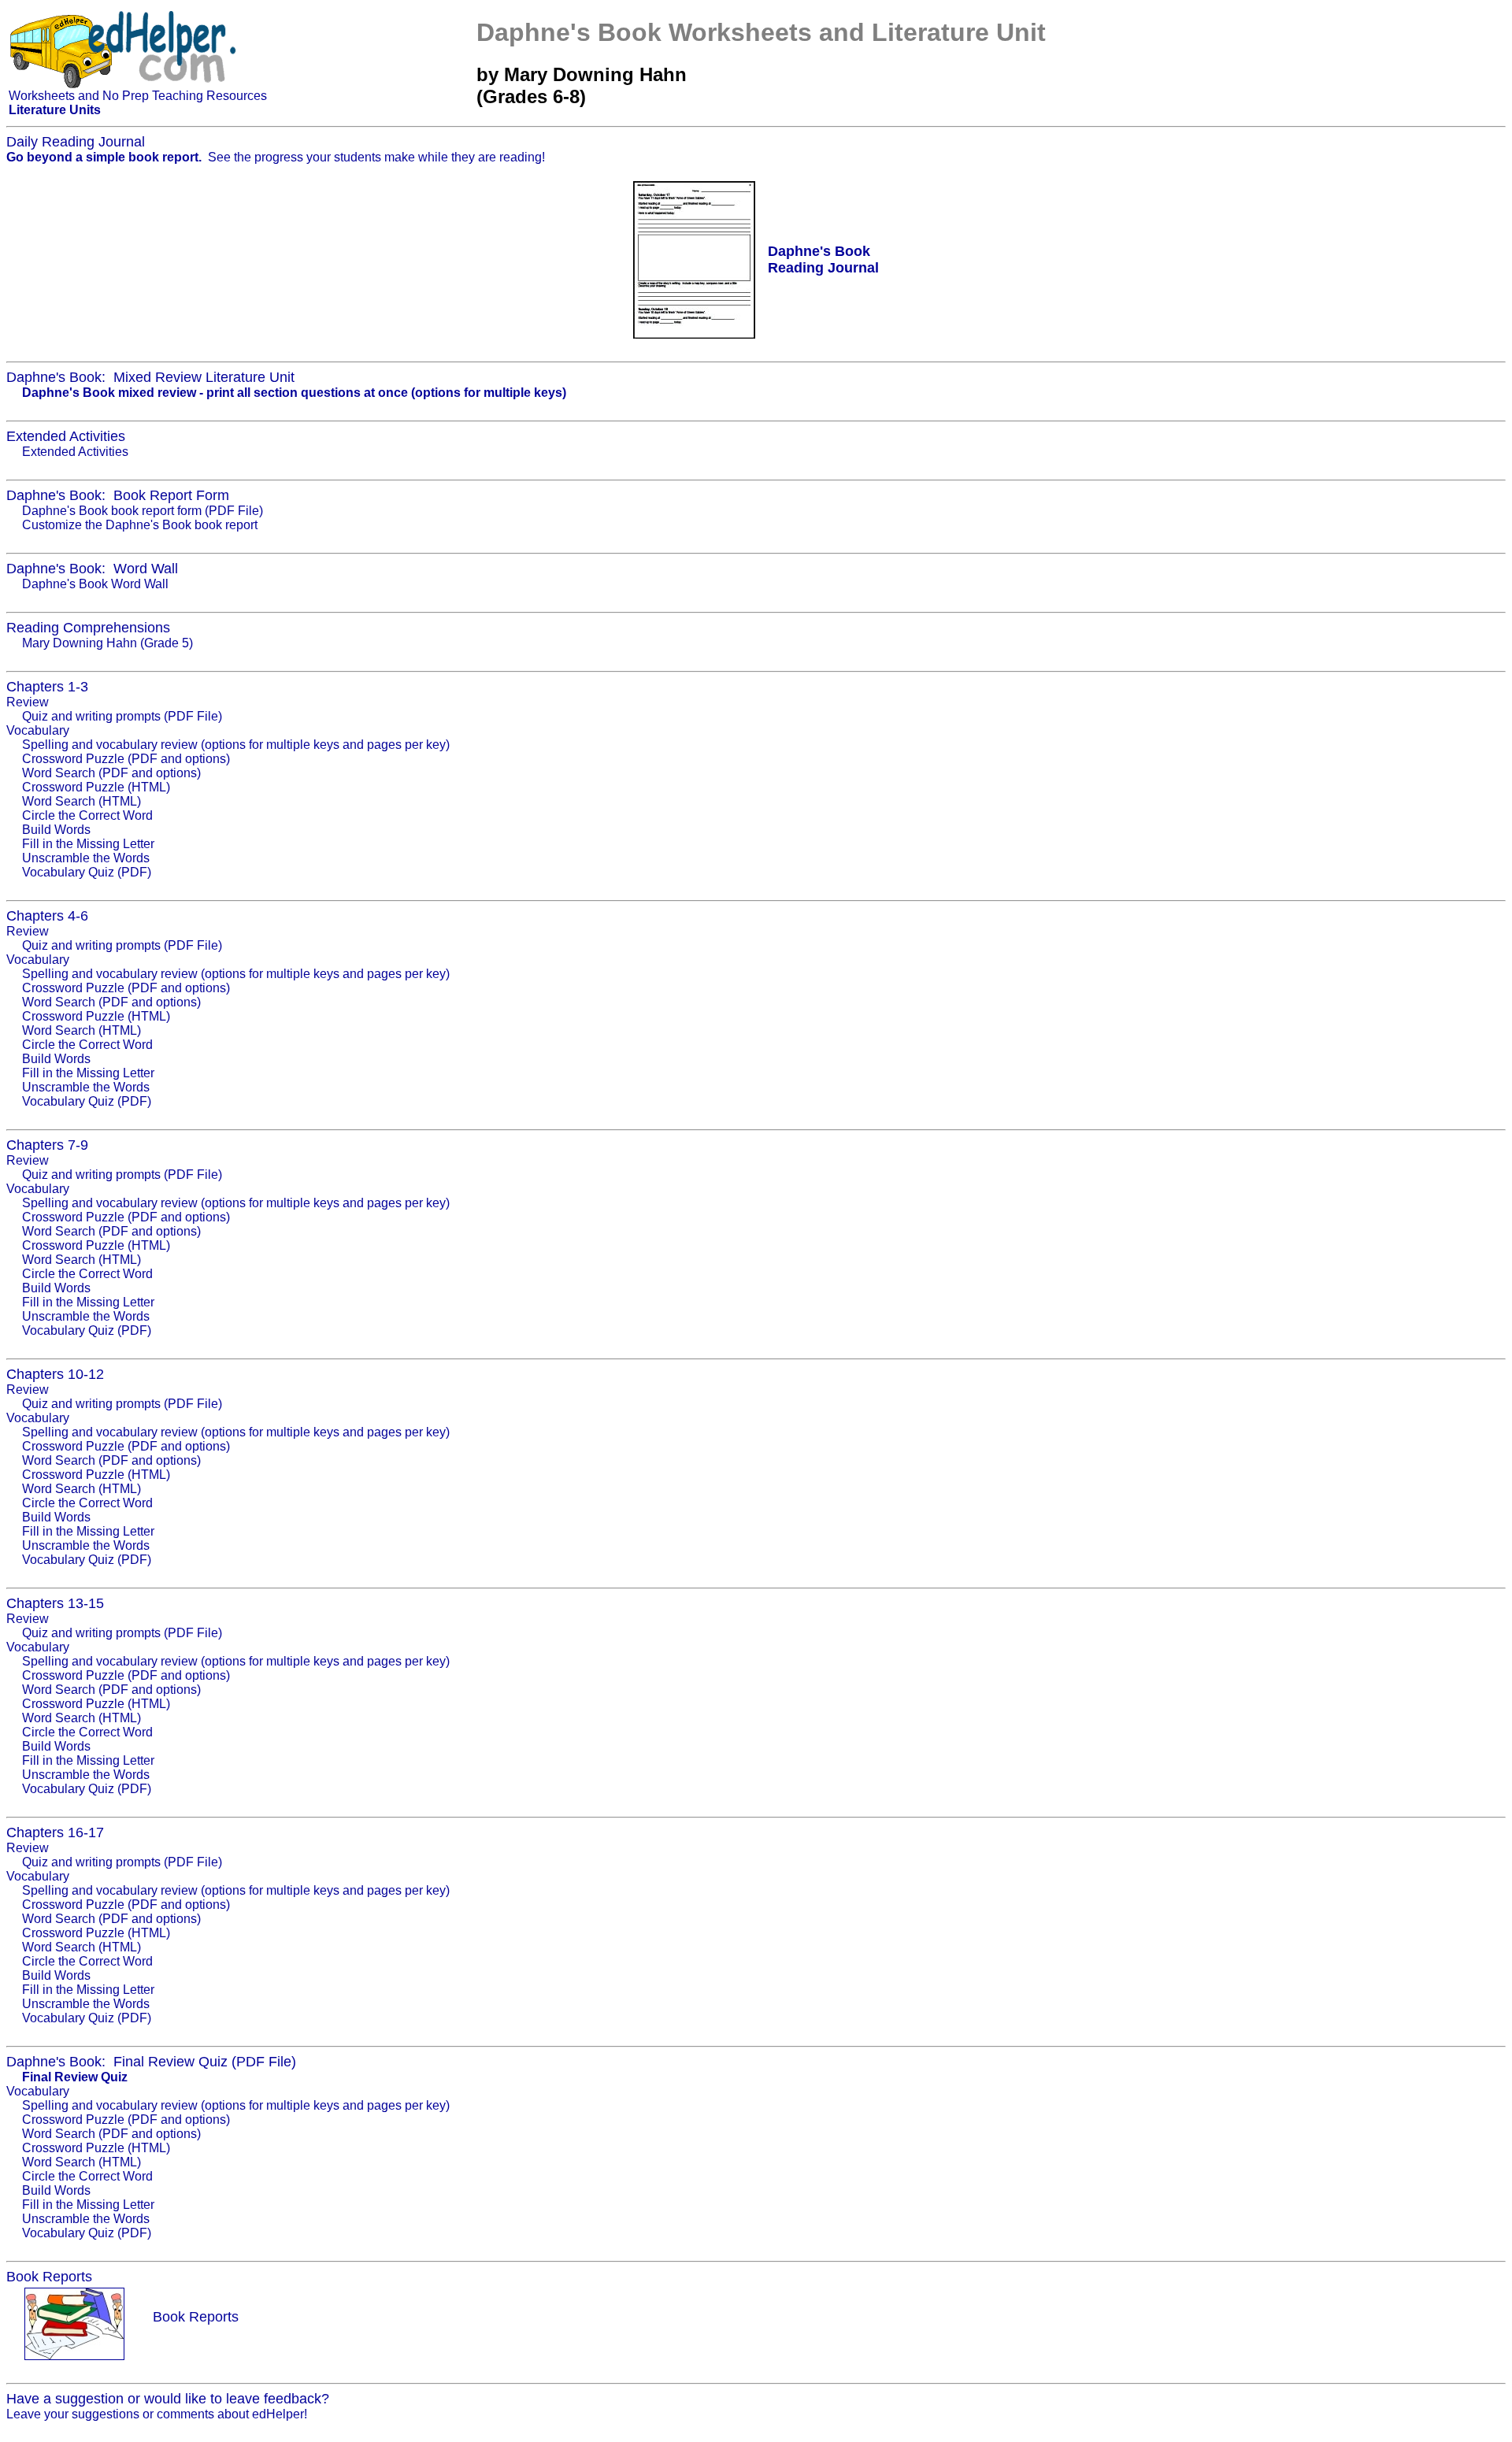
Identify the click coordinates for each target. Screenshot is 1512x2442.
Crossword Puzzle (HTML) (96, 787)
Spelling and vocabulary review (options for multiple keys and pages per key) (236, 745)
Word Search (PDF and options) (111, 773)
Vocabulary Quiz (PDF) (87, 872)
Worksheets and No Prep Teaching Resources (138, 96)
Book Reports (196, 2317)
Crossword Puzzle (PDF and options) (126, 759)
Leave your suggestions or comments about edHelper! (157, 2414)
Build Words (56, 830)
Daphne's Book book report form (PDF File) (143, 511)
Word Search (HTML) (82, 801)
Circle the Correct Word (87, 815)
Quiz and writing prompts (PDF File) (122, 716)
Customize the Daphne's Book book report (140, 525)
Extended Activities (75, 452)
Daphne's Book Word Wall (95, 584)
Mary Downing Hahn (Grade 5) (107, 643)
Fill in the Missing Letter (88, 844)
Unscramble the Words (86, 858)
